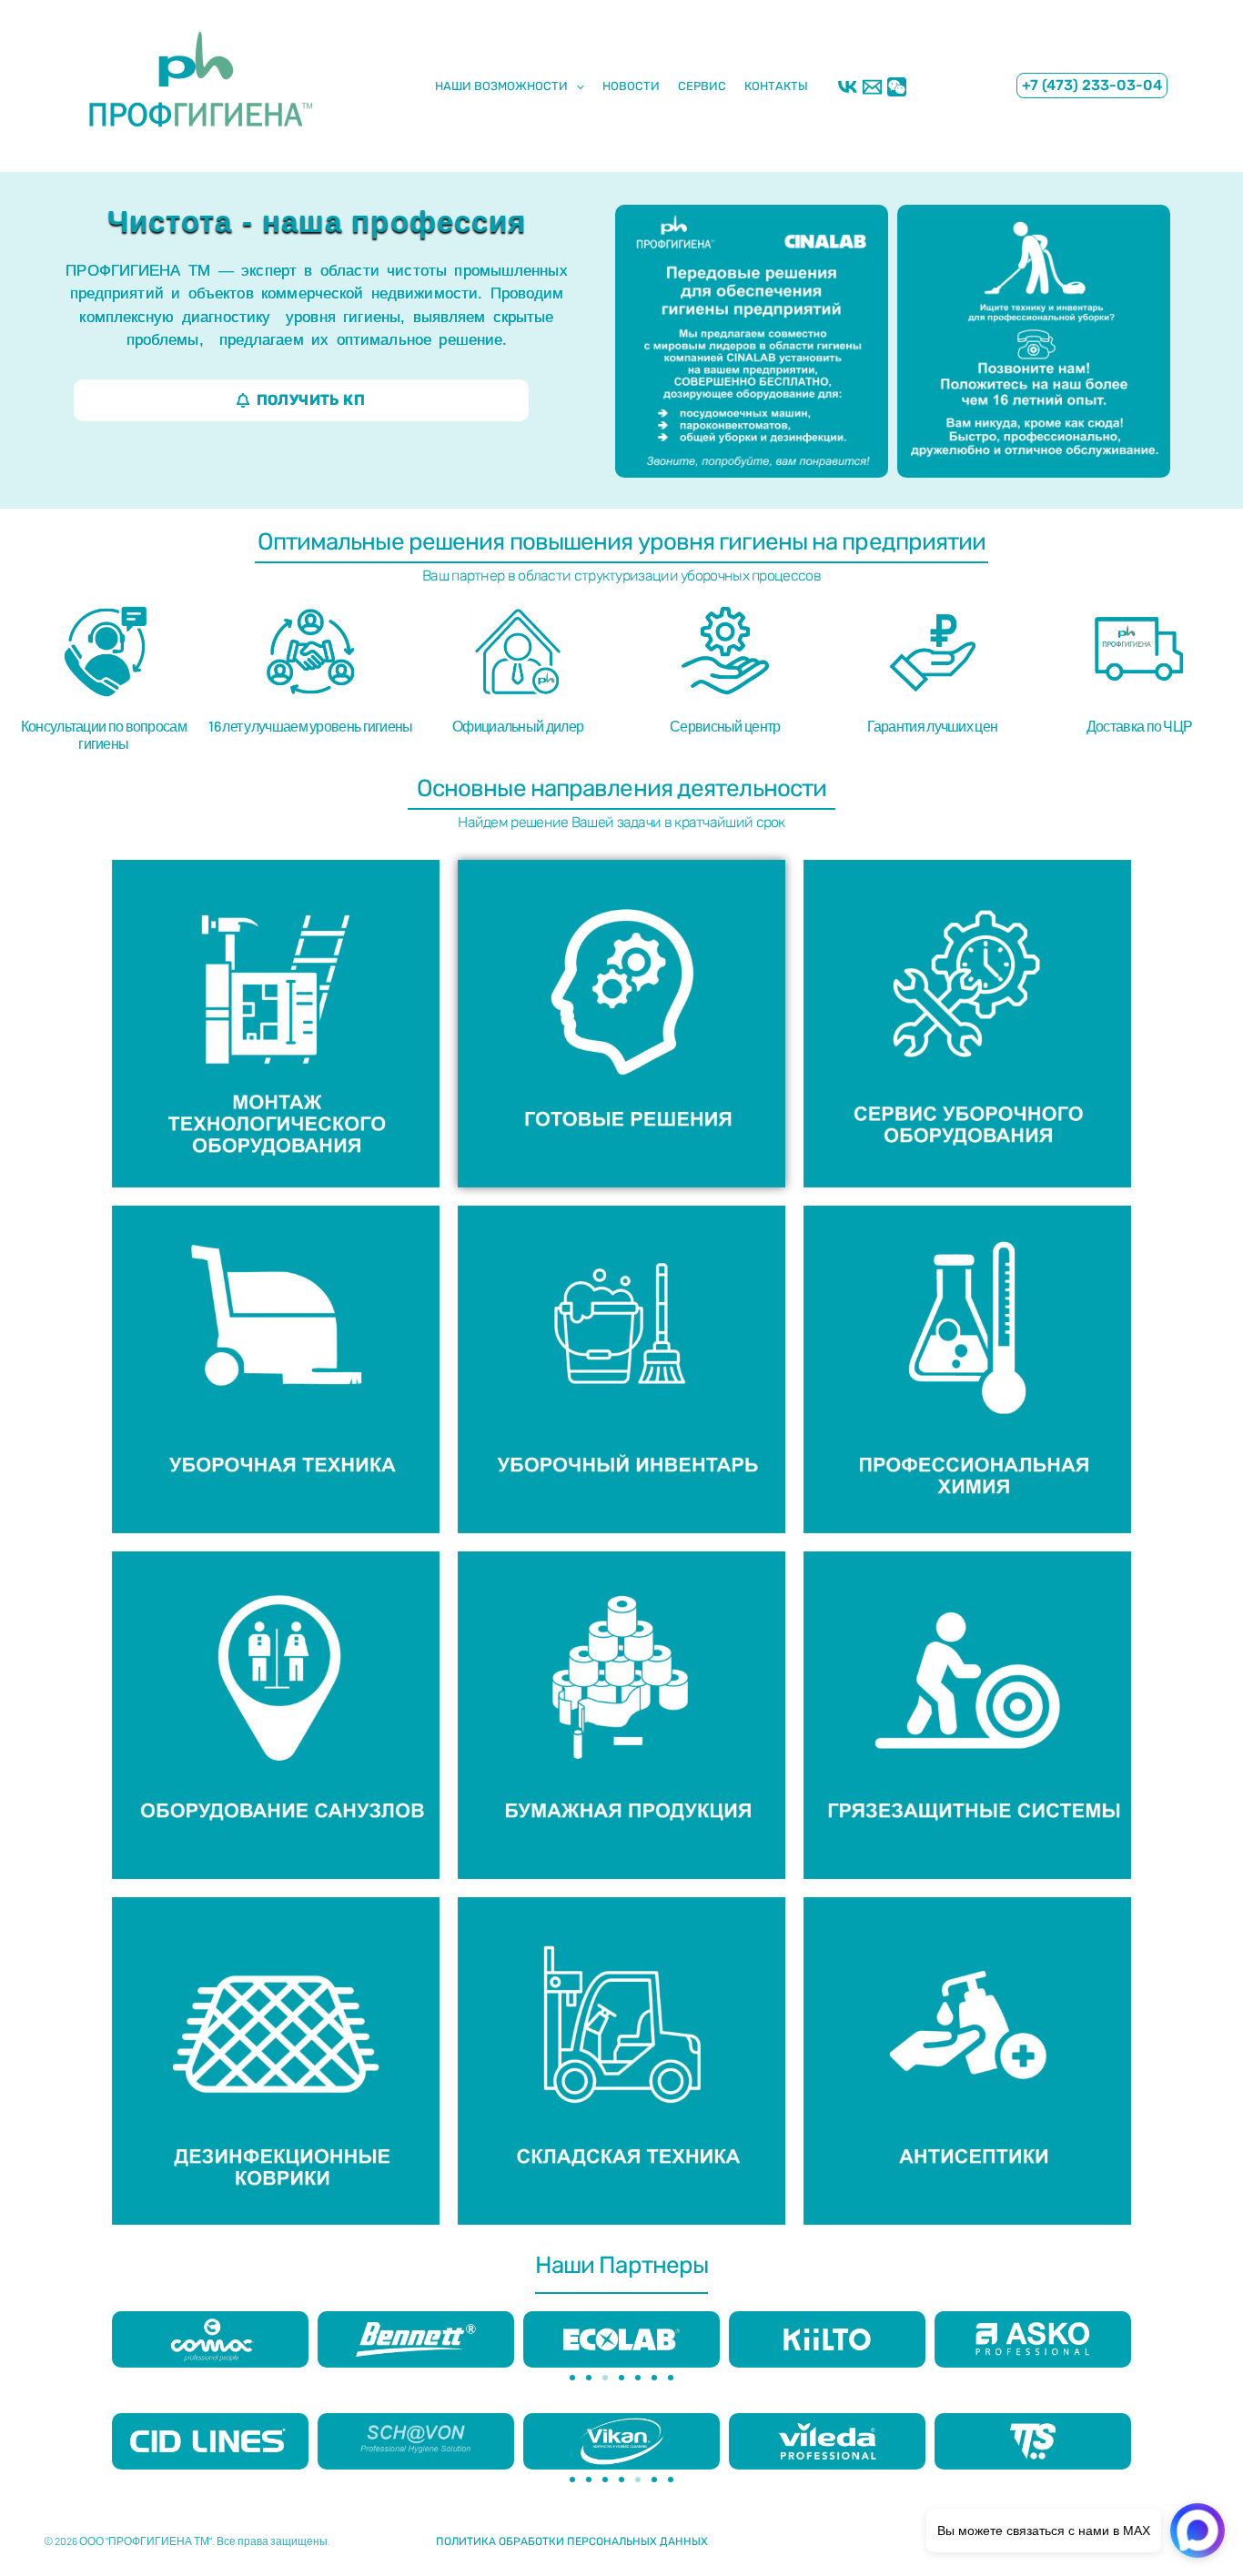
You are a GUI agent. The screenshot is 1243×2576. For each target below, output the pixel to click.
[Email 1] (872, 87)
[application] (576, 86)
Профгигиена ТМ (87, 154)
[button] (1092, 86)
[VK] (848, 87)
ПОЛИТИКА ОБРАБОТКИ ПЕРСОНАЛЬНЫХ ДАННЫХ (572, 2541)
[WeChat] (897, 87)
